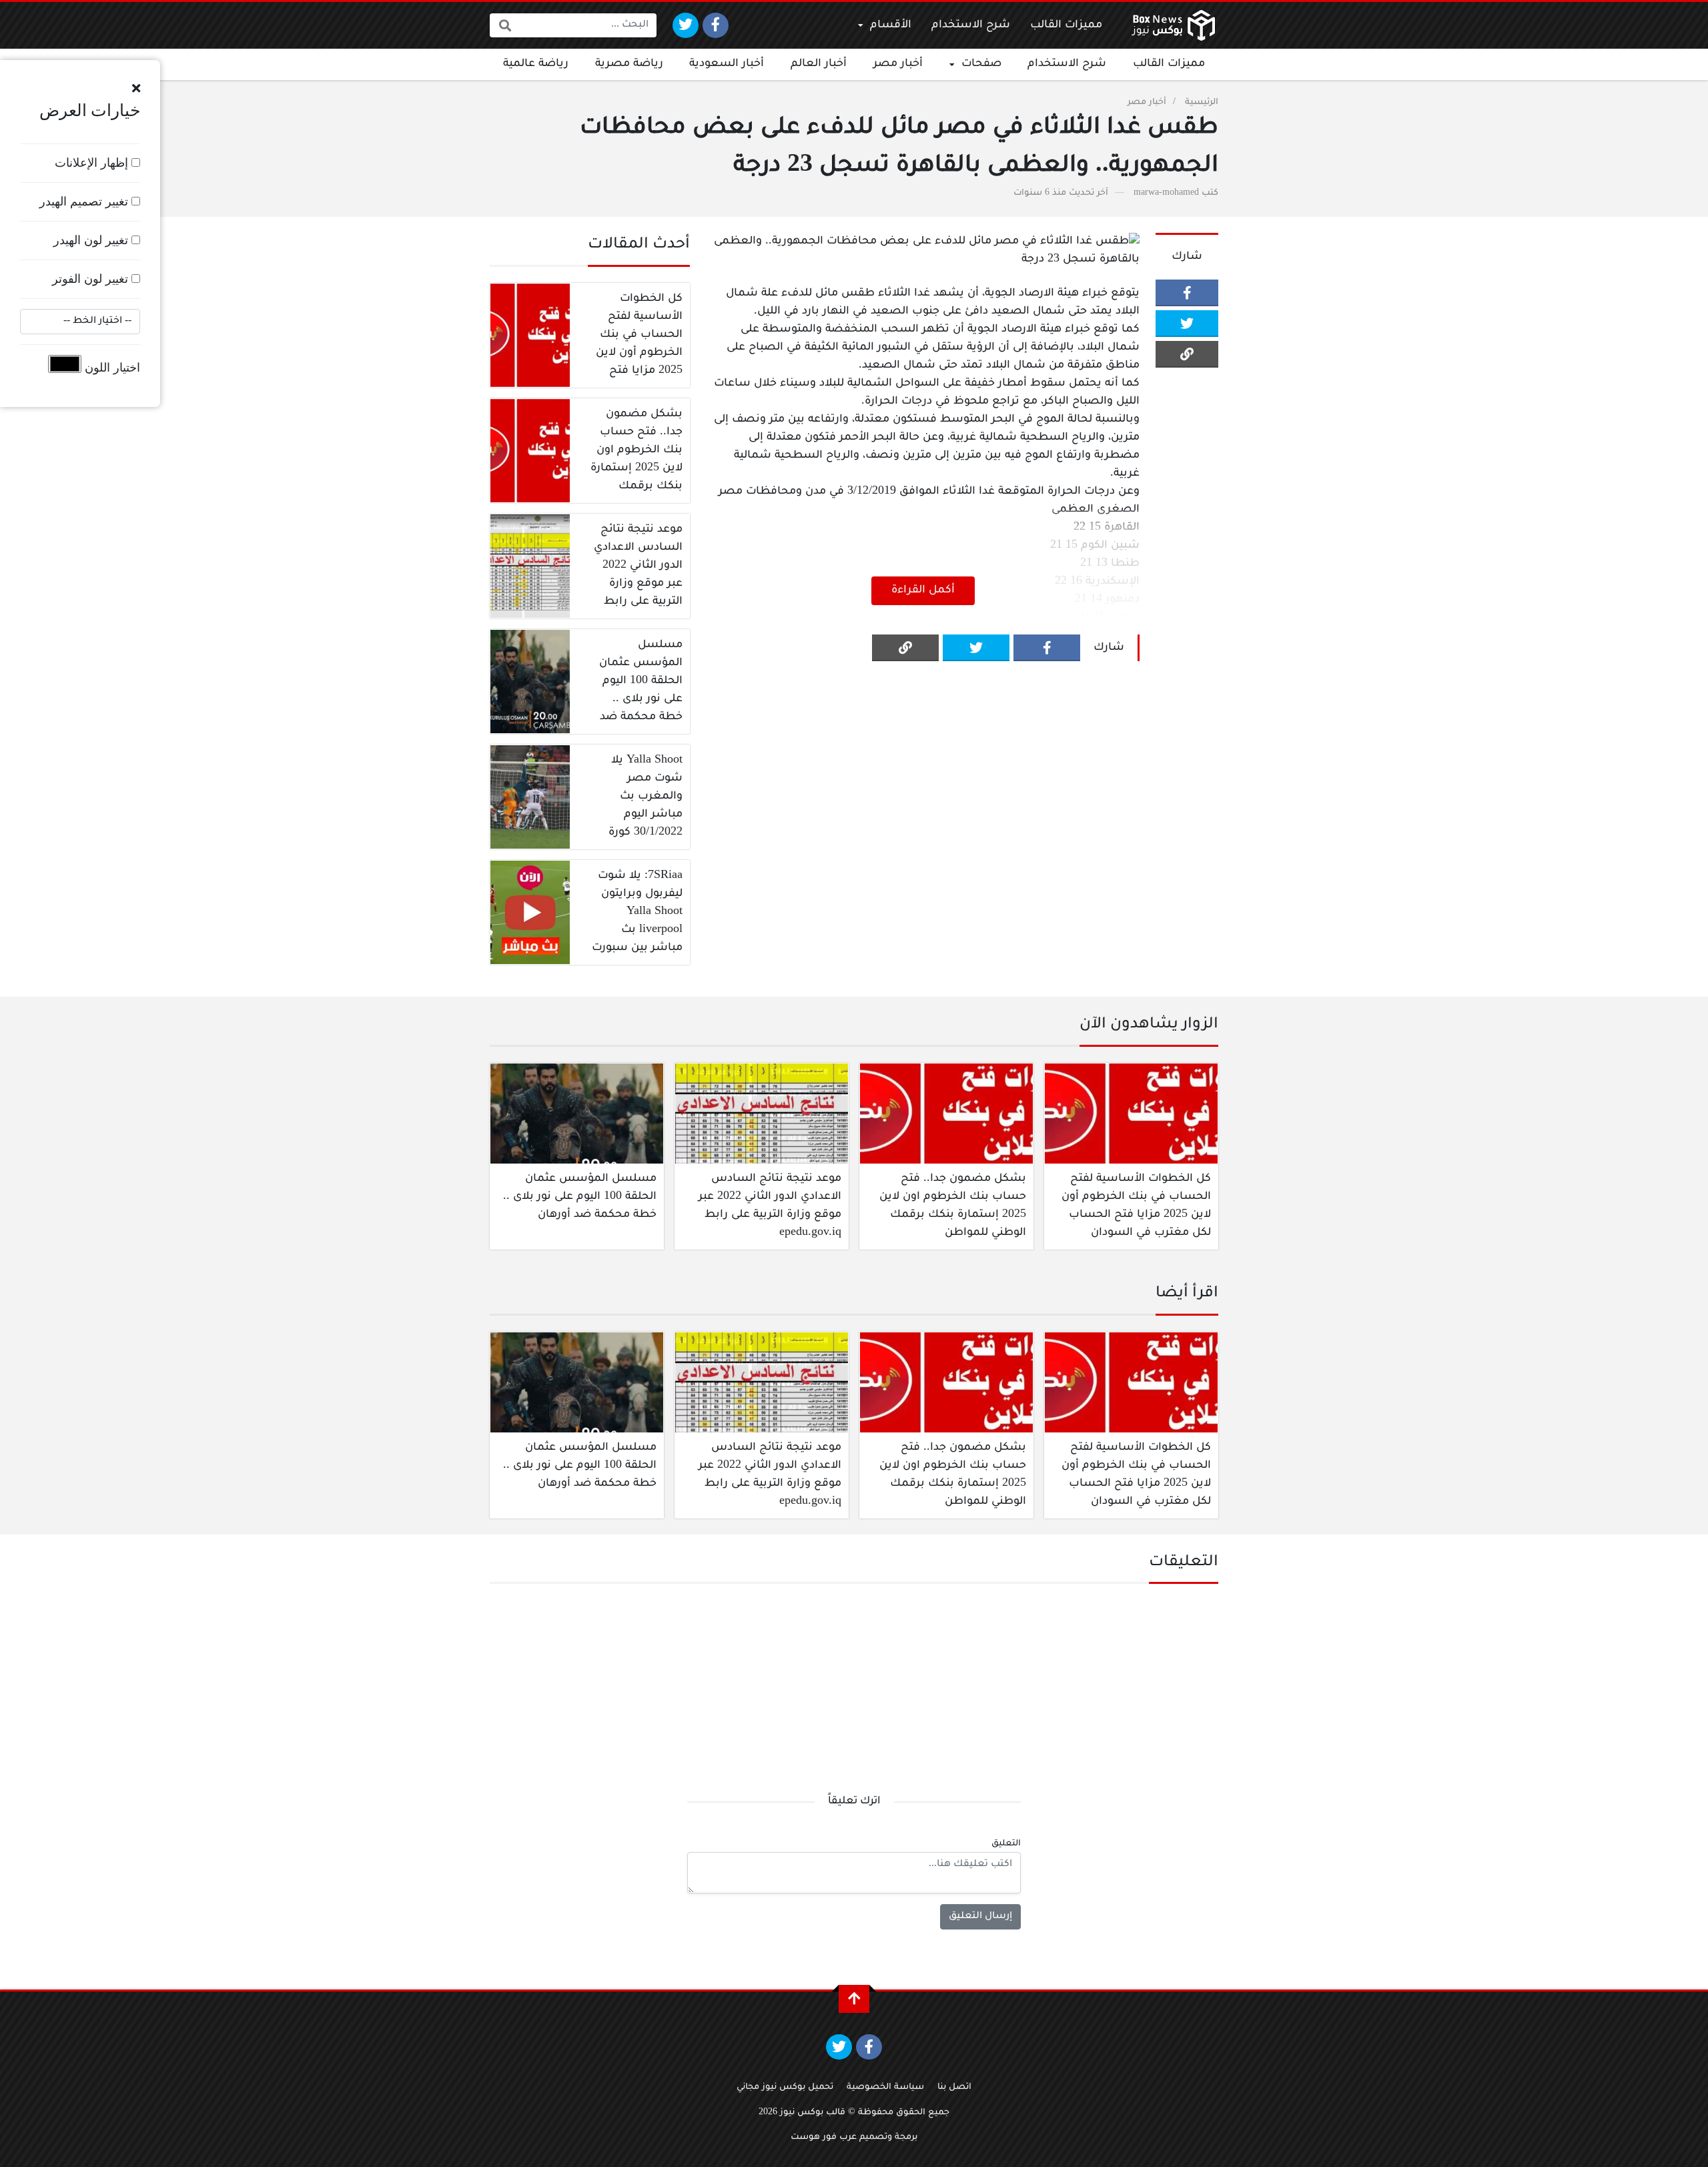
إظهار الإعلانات (93, 163)
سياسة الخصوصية (885, 2088)
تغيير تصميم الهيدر (85, 201)
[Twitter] (686, 25)
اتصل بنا (954, 2088)
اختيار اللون (111, 368)
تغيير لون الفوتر (92, 279)
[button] (136, 89)
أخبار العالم (819, 64)
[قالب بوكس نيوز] (1173, 25)
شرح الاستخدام (971, 25)
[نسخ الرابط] (1187, 354)
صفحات (981, 64)
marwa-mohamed (1166, 193)
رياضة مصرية (629, 64)
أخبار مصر (898, 64)
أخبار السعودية (727, 64)
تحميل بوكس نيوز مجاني (785, 2088)
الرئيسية (1202, 103)
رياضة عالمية (536, 64)
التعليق (1006, 1844)
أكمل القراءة (923, 590)
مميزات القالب (1066, 25)
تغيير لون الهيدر (92, 240)
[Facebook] (716, 25)
